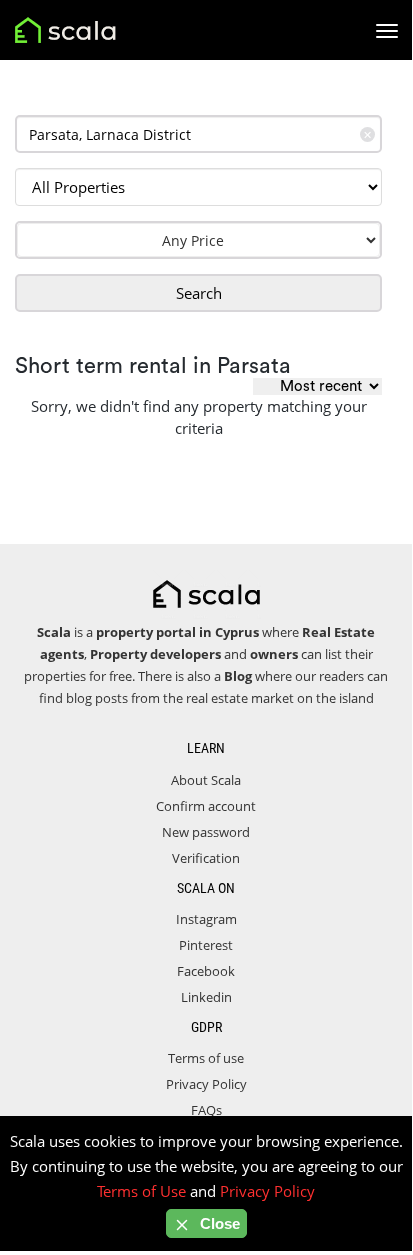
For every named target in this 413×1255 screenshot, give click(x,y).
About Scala (206, 780)
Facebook (206, 971)
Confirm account (206, 806)
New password (206, 832)
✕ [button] (367, 134)
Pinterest (206, 945)
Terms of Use (141, 1191)
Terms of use (206, 1058)
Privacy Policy (206, 1084)
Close (218, 1223)
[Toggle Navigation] (387, 31)
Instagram (206, 919)
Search (199, 293)
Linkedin (206, 997)
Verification (206, 858)
